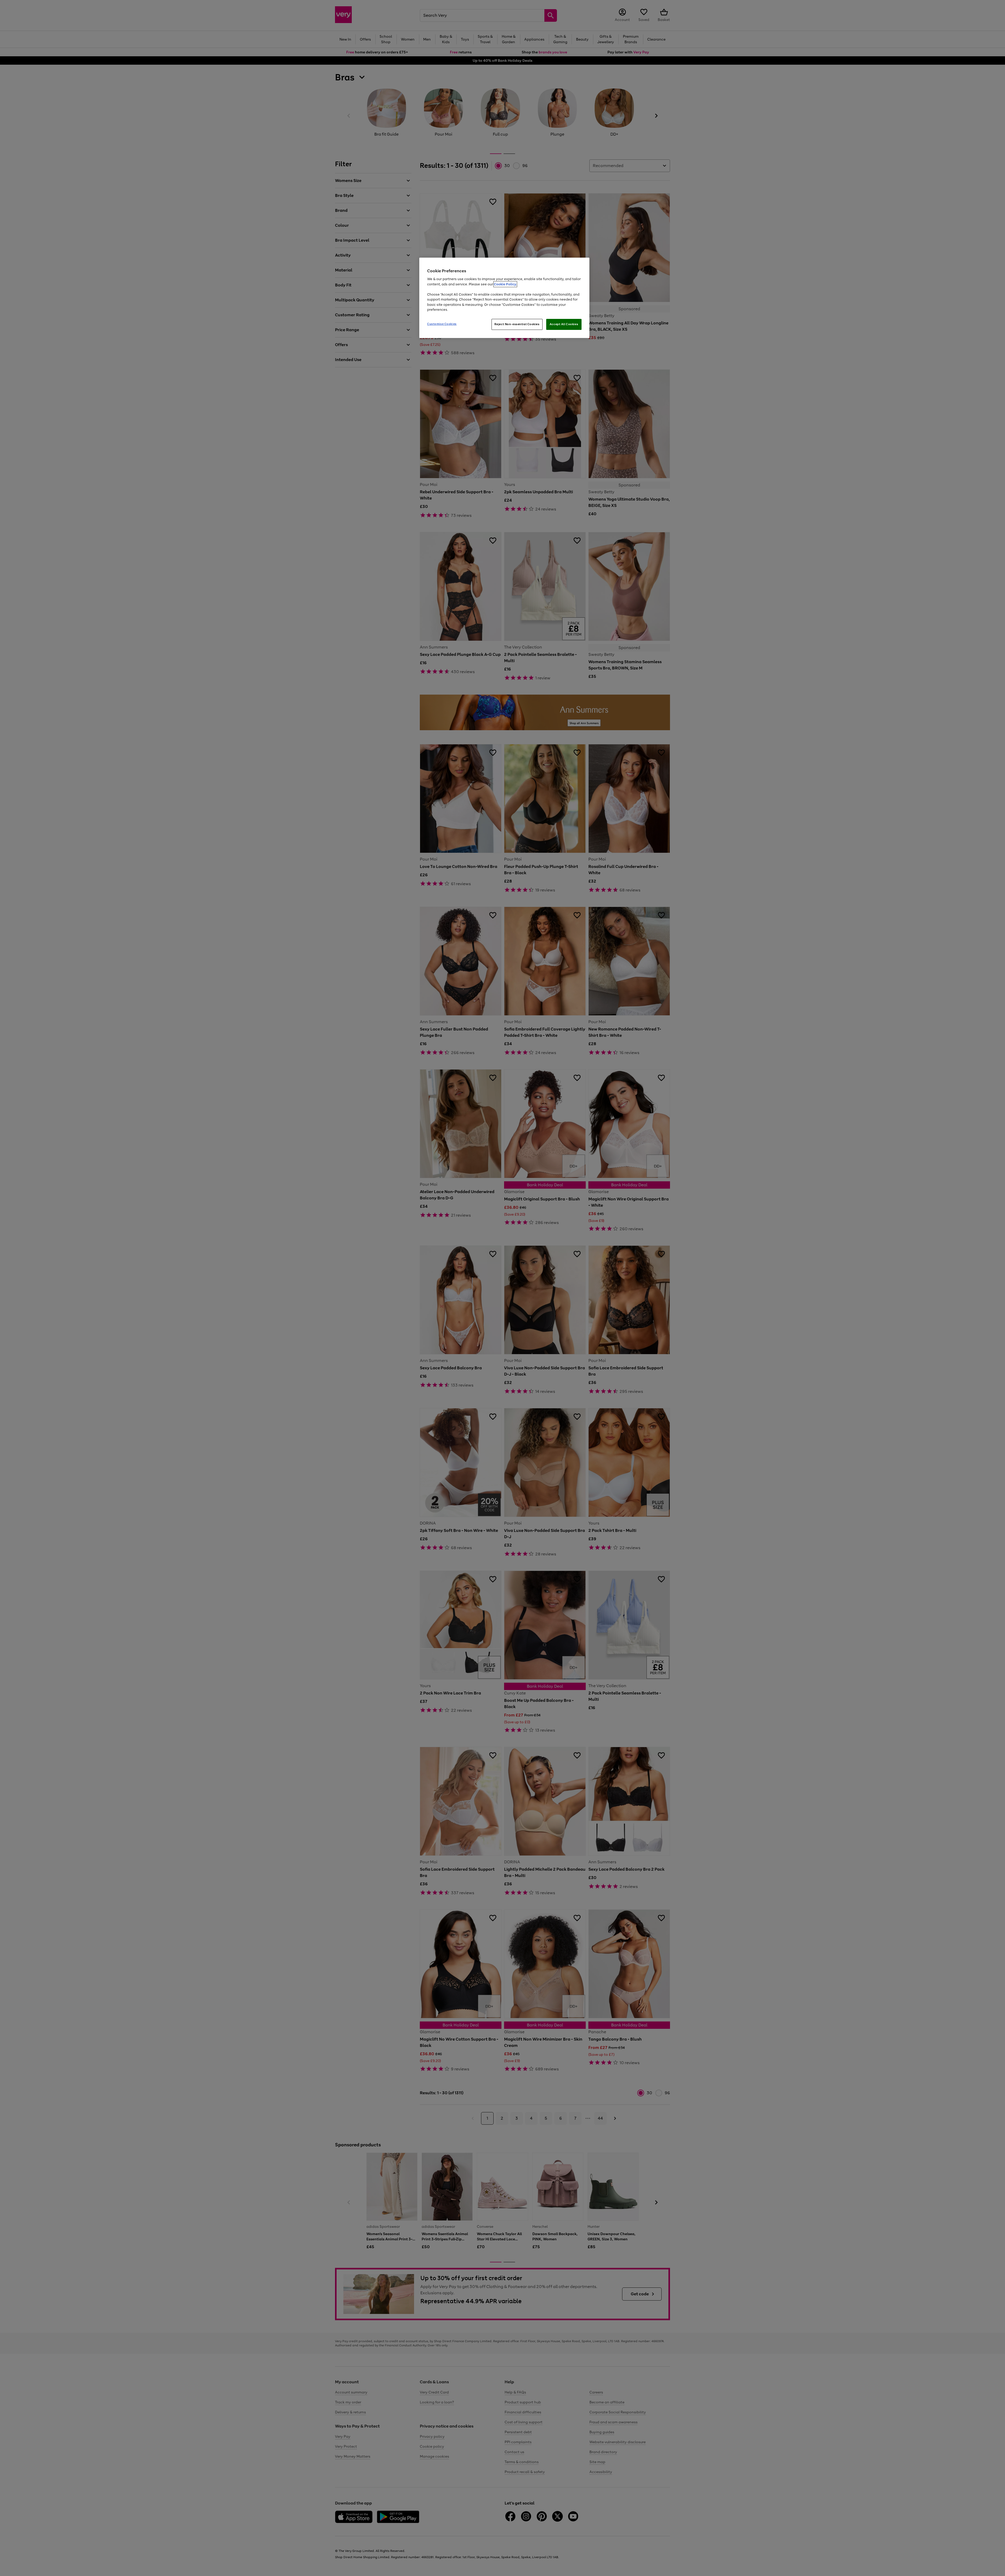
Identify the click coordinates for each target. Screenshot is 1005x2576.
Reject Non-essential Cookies (517, 324)
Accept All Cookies (564, 324)
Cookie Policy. (505, 284)
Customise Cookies (442, 324)
